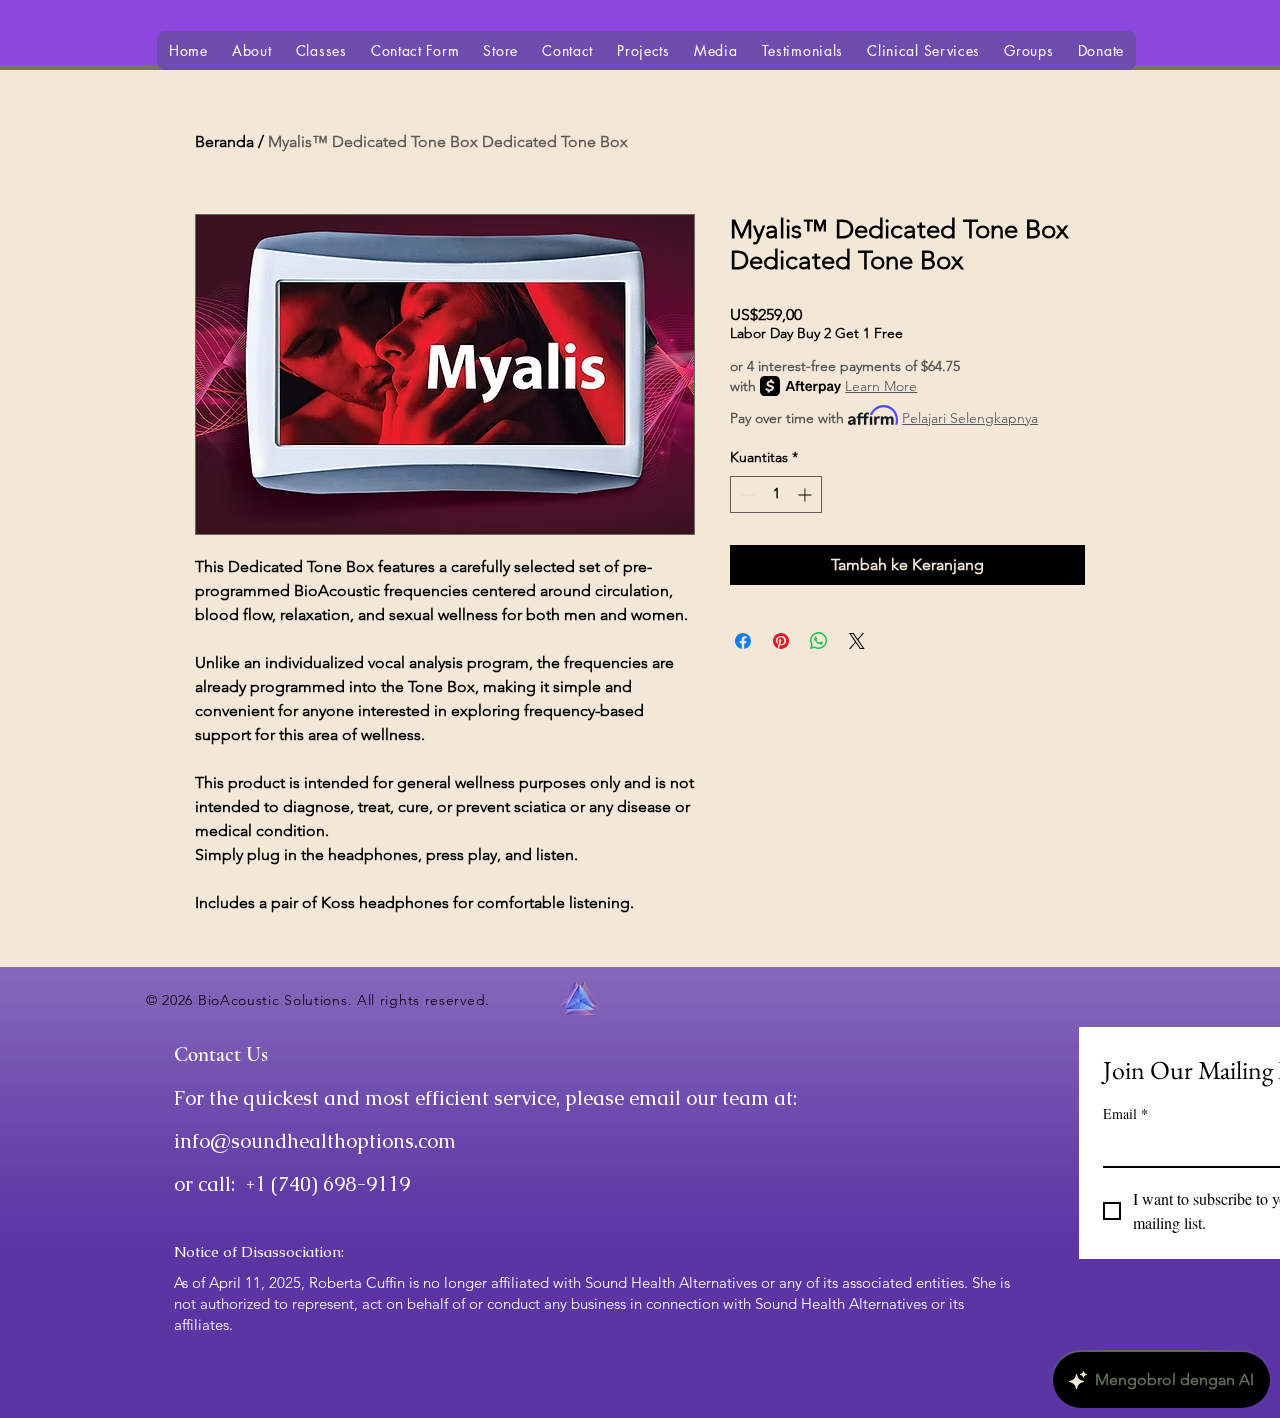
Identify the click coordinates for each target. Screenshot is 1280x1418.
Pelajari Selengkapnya (970, 418)
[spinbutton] (776, 494)
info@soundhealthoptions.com (315, 1141)
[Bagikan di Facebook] (743, 641)
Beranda (224, 141)
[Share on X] (857, 641)
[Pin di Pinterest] (781, 641)
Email (1125, 1113)
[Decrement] (745, 494)
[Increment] (806, 494)
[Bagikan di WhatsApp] (819, 641)
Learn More (881, 386)
